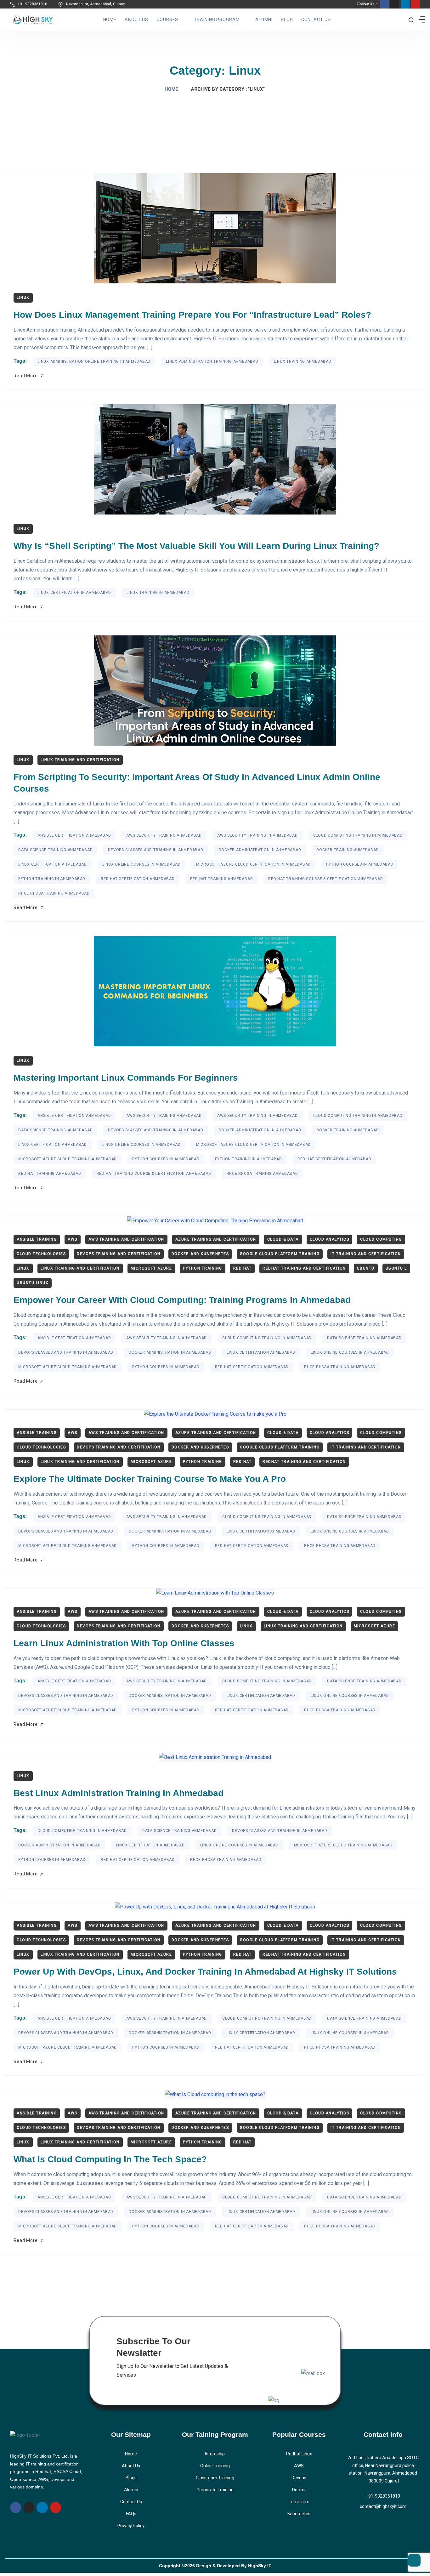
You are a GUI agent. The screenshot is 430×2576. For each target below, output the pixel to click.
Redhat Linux (299, 2454)
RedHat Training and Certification (304, 1268)
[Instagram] (395, 4)
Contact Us (316, 20)
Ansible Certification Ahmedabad (74, 835)
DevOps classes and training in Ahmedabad (156, 850)
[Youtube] (416, 4)
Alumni (264, 20)
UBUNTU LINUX (33, 1283)
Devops (299, 2478)
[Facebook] (384, 4)
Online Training (215, 2466)
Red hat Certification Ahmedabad (138, 879)
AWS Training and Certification (126, 1239)
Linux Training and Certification (80, 760)
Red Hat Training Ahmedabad (222, 879)
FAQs (131, 2514)
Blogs (131, 2478)
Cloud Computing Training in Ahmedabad (358, 835)
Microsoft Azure (151, 1268)
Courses (167, 20)
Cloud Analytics (330, 1239)
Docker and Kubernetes (200, 1254)
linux (23, 298)
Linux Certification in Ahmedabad (74, 593)
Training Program (217, 20)
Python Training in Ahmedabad (52, 879)
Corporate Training (215, 2490)
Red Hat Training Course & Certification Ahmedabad (325, 879)
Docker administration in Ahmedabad (260, 850)
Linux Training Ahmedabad (303, 361)
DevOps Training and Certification (119, 1254)
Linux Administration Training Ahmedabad (212, 361)
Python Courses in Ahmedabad (360, 864)
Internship (215, 2454)
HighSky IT (260, 2566)
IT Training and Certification (366, 1254)
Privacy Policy (131, 2526)
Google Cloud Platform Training (280, 1254)
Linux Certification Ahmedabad (53, 864)
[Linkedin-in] (405, 4)
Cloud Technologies (41, 1254)
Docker (299, 2490)
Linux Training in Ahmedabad (158, 593)
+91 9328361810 (32, 4)
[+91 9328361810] (13, 4)
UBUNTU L (396, 1268)
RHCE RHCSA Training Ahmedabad (54, 893)
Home (110, 20)
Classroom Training (215, 2478)
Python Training (203, 1268)
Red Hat (243, 1268)
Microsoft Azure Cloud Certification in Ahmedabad (253, 864)
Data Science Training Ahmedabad (55, 850)
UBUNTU (366, 1268)
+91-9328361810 (383, 2496)
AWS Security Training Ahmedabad (164, 835)
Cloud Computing (381, 1239)
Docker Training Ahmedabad (348, 850)
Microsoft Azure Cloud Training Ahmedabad (68, 1159)
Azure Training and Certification (216, 1239)
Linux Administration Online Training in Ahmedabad (94, 361)
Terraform (299, 2502)
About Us (136, 20)
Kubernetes (299, 2514)
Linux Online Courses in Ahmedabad (141, 864)
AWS (73, 1239)
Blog (287, 20)
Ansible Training (37, 1239)
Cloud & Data (283, 1239)
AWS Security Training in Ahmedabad (257, 835)
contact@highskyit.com (383, 2506)
